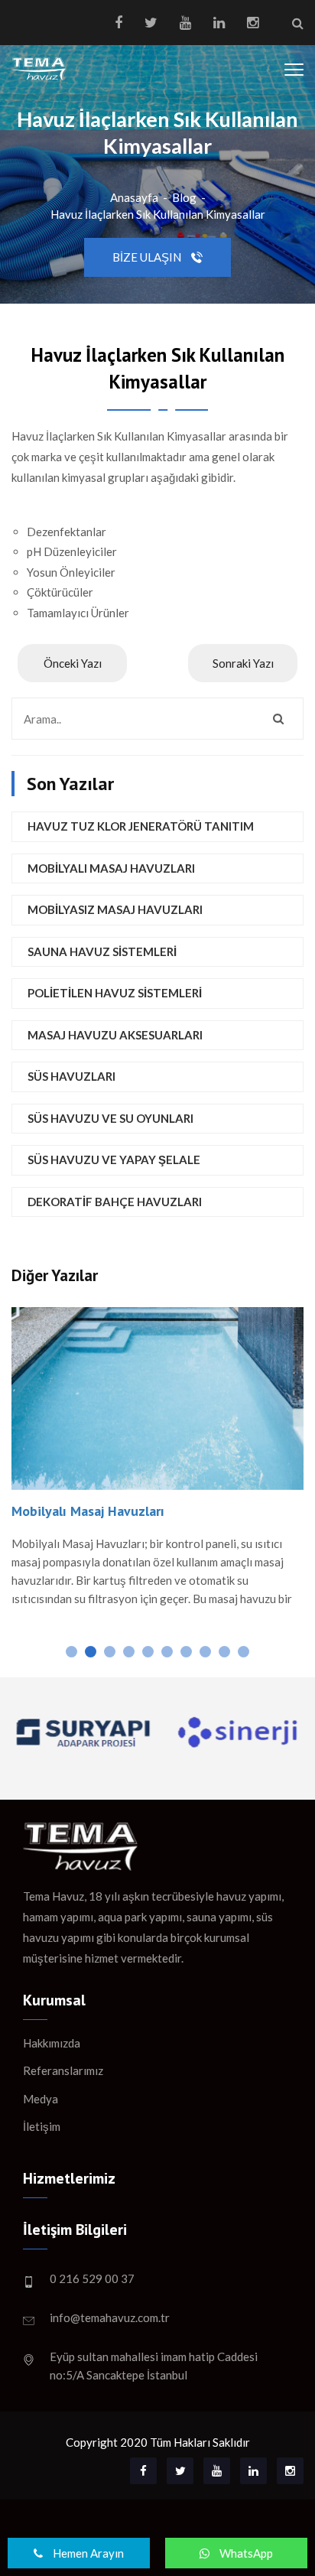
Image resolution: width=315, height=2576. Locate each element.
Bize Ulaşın (148, 257)
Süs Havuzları (71, 1076)
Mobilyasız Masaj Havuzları (115, 909)
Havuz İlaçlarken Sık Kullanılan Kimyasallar (158, 214)
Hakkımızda (52, 2043)
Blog (184, 197)
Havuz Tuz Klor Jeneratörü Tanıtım (141, 826)
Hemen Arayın (87, 2553)
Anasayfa (134, 197)
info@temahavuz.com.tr (110, 2317)
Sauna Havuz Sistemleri (102, 951)
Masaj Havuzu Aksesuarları (115, 1035)
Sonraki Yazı (243, 663)
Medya (41, 2099)
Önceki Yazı (73, 663)
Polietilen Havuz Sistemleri (115, 993)
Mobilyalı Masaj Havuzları (111, 868)
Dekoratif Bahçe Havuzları (115, 1202)
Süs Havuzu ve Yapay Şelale (114, 1160)
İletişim (42, 2126)
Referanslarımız (63, 2070)
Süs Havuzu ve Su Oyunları (110, 1118)
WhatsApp (245, 2553)
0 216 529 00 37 (92, 2278)
